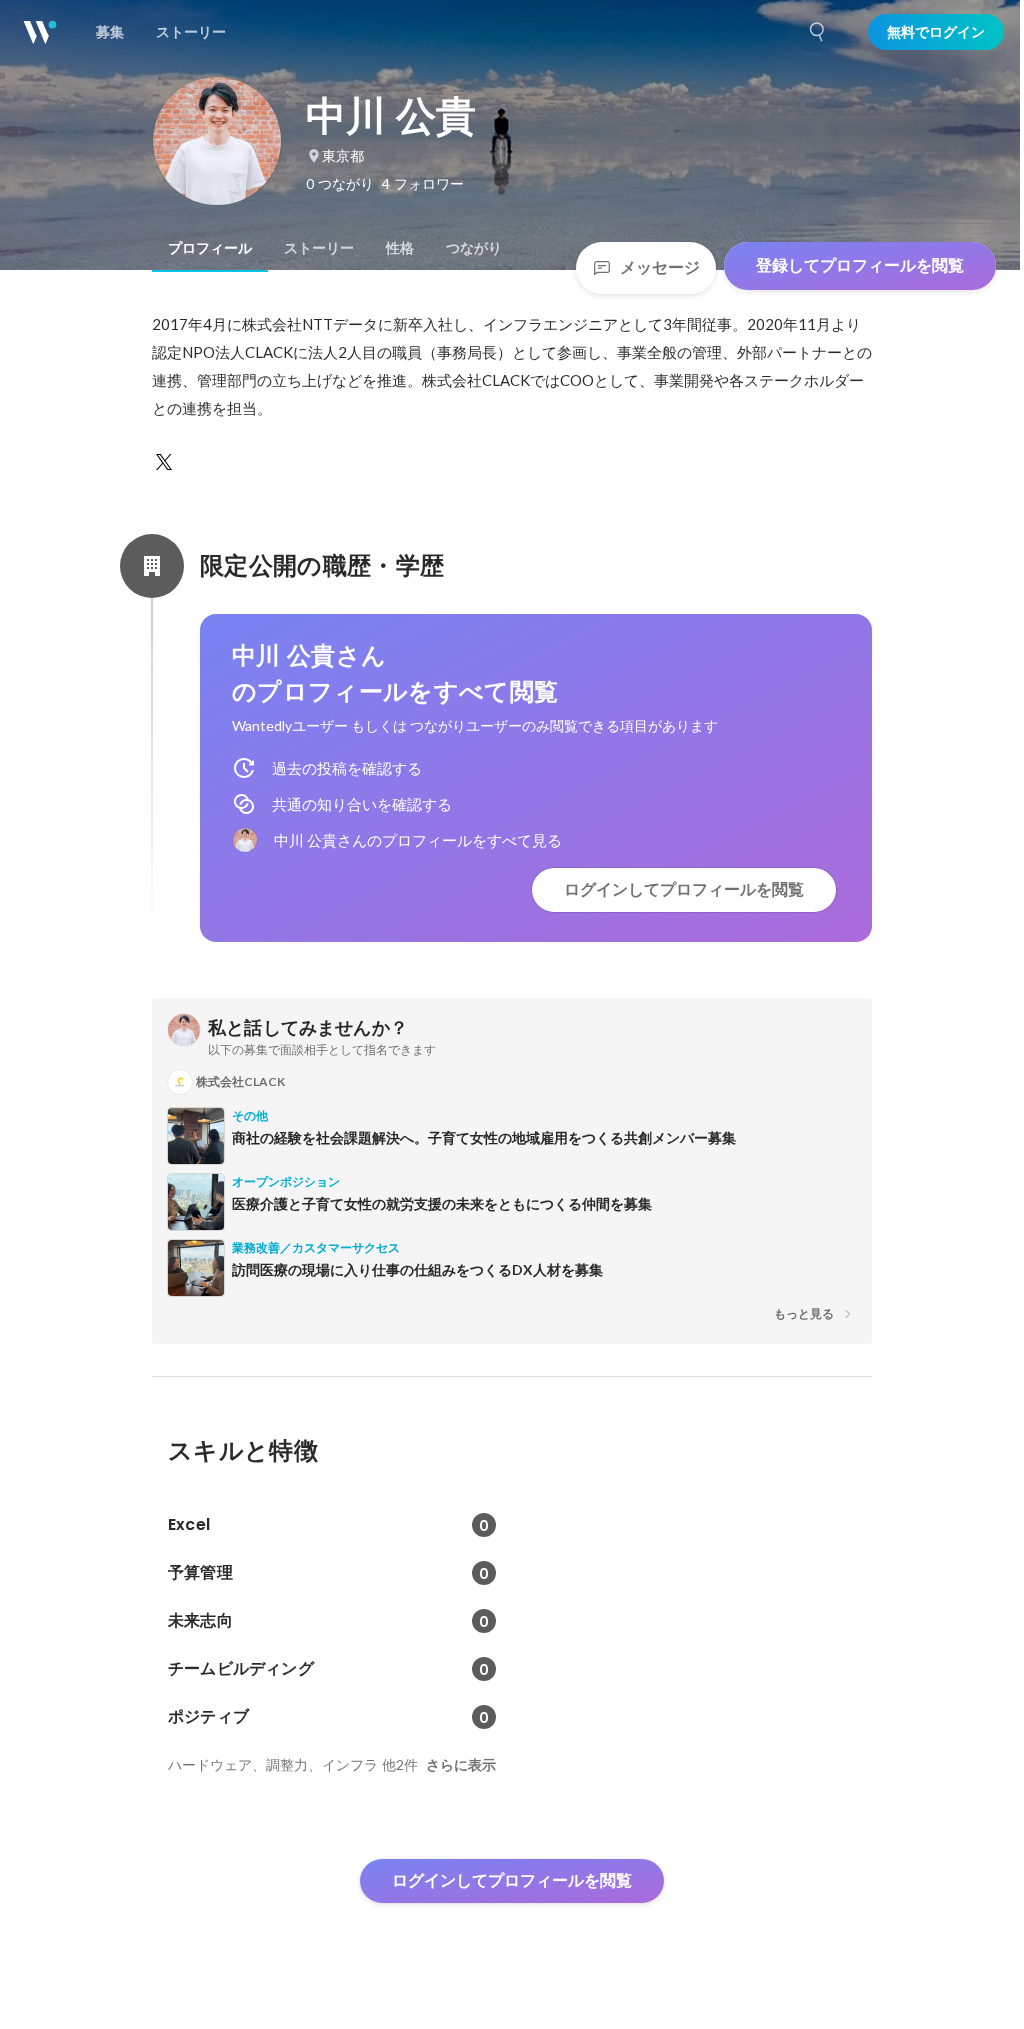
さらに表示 (461, 1765)
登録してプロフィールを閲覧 (860, 265)
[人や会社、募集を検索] (818, 32)
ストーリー (319, 248)
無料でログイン (936, 32)
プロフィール (210, 248)
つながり (474, 248)
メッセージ (660, 267)
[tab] (210, 248)
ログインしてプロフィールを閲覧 (684, 889)
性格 (400, 248)
